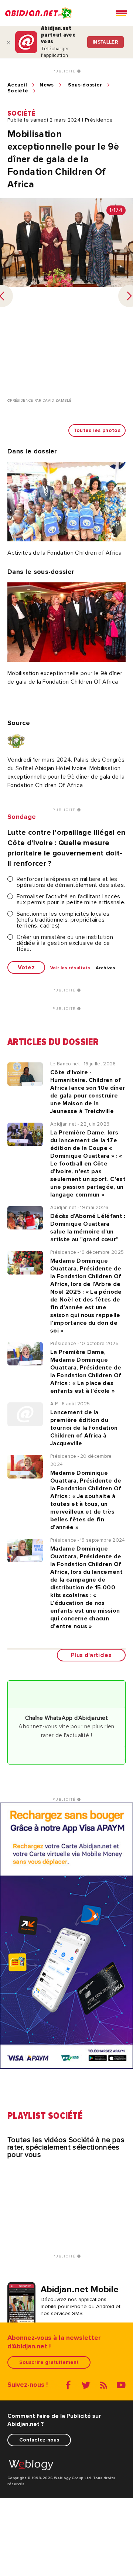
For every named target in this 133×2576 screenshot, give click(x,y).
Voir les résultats (70, 968)
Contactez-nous (39, 2440)
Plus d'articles (91, 1655)
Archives (106, 968)
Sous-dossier (85, 85)
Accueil (17, 85)
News (47, 85)
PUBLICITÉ (65, 71)
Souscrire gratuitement (49, 2362)
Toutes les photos (97, 430)
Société (18, 91)
